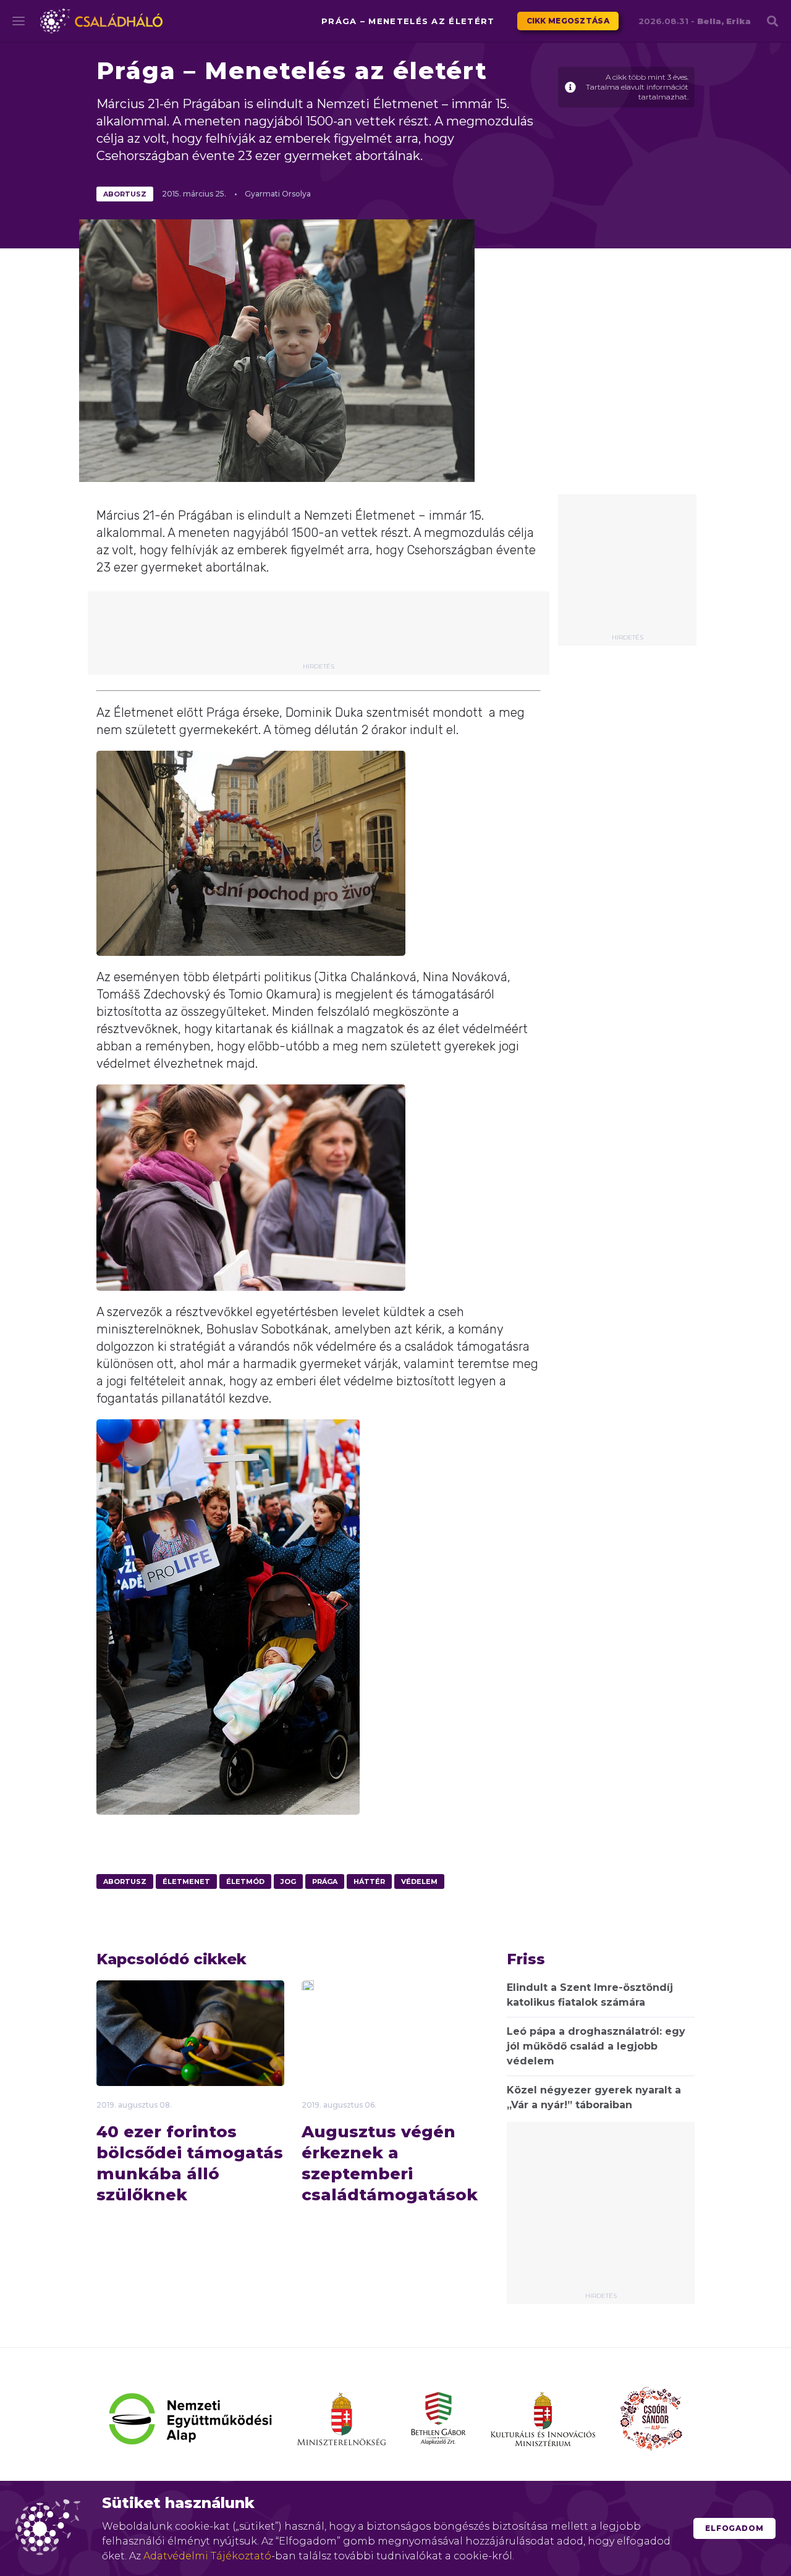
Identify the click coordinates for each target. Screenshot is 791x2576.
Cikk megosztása (568, 21)
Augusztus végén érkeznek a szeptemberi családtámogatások (390, 2163)
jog (288, 1881)
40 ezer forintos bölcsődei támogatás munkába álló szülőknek (190, 2163)
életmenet (186, 1881)
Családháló (101, 21)
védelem (419, 1881)
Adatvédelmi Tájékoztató (207, 2556)
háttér (369, 1881)
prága (325, 1881)
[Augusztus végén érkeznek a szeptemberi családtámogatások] (308, 1987)
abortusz (125, 194)
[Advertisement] (627, 568)
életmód (245, 1881)
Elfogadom (734, 2528)
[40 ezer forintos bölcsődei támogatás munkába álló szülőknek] (190, 2044)
